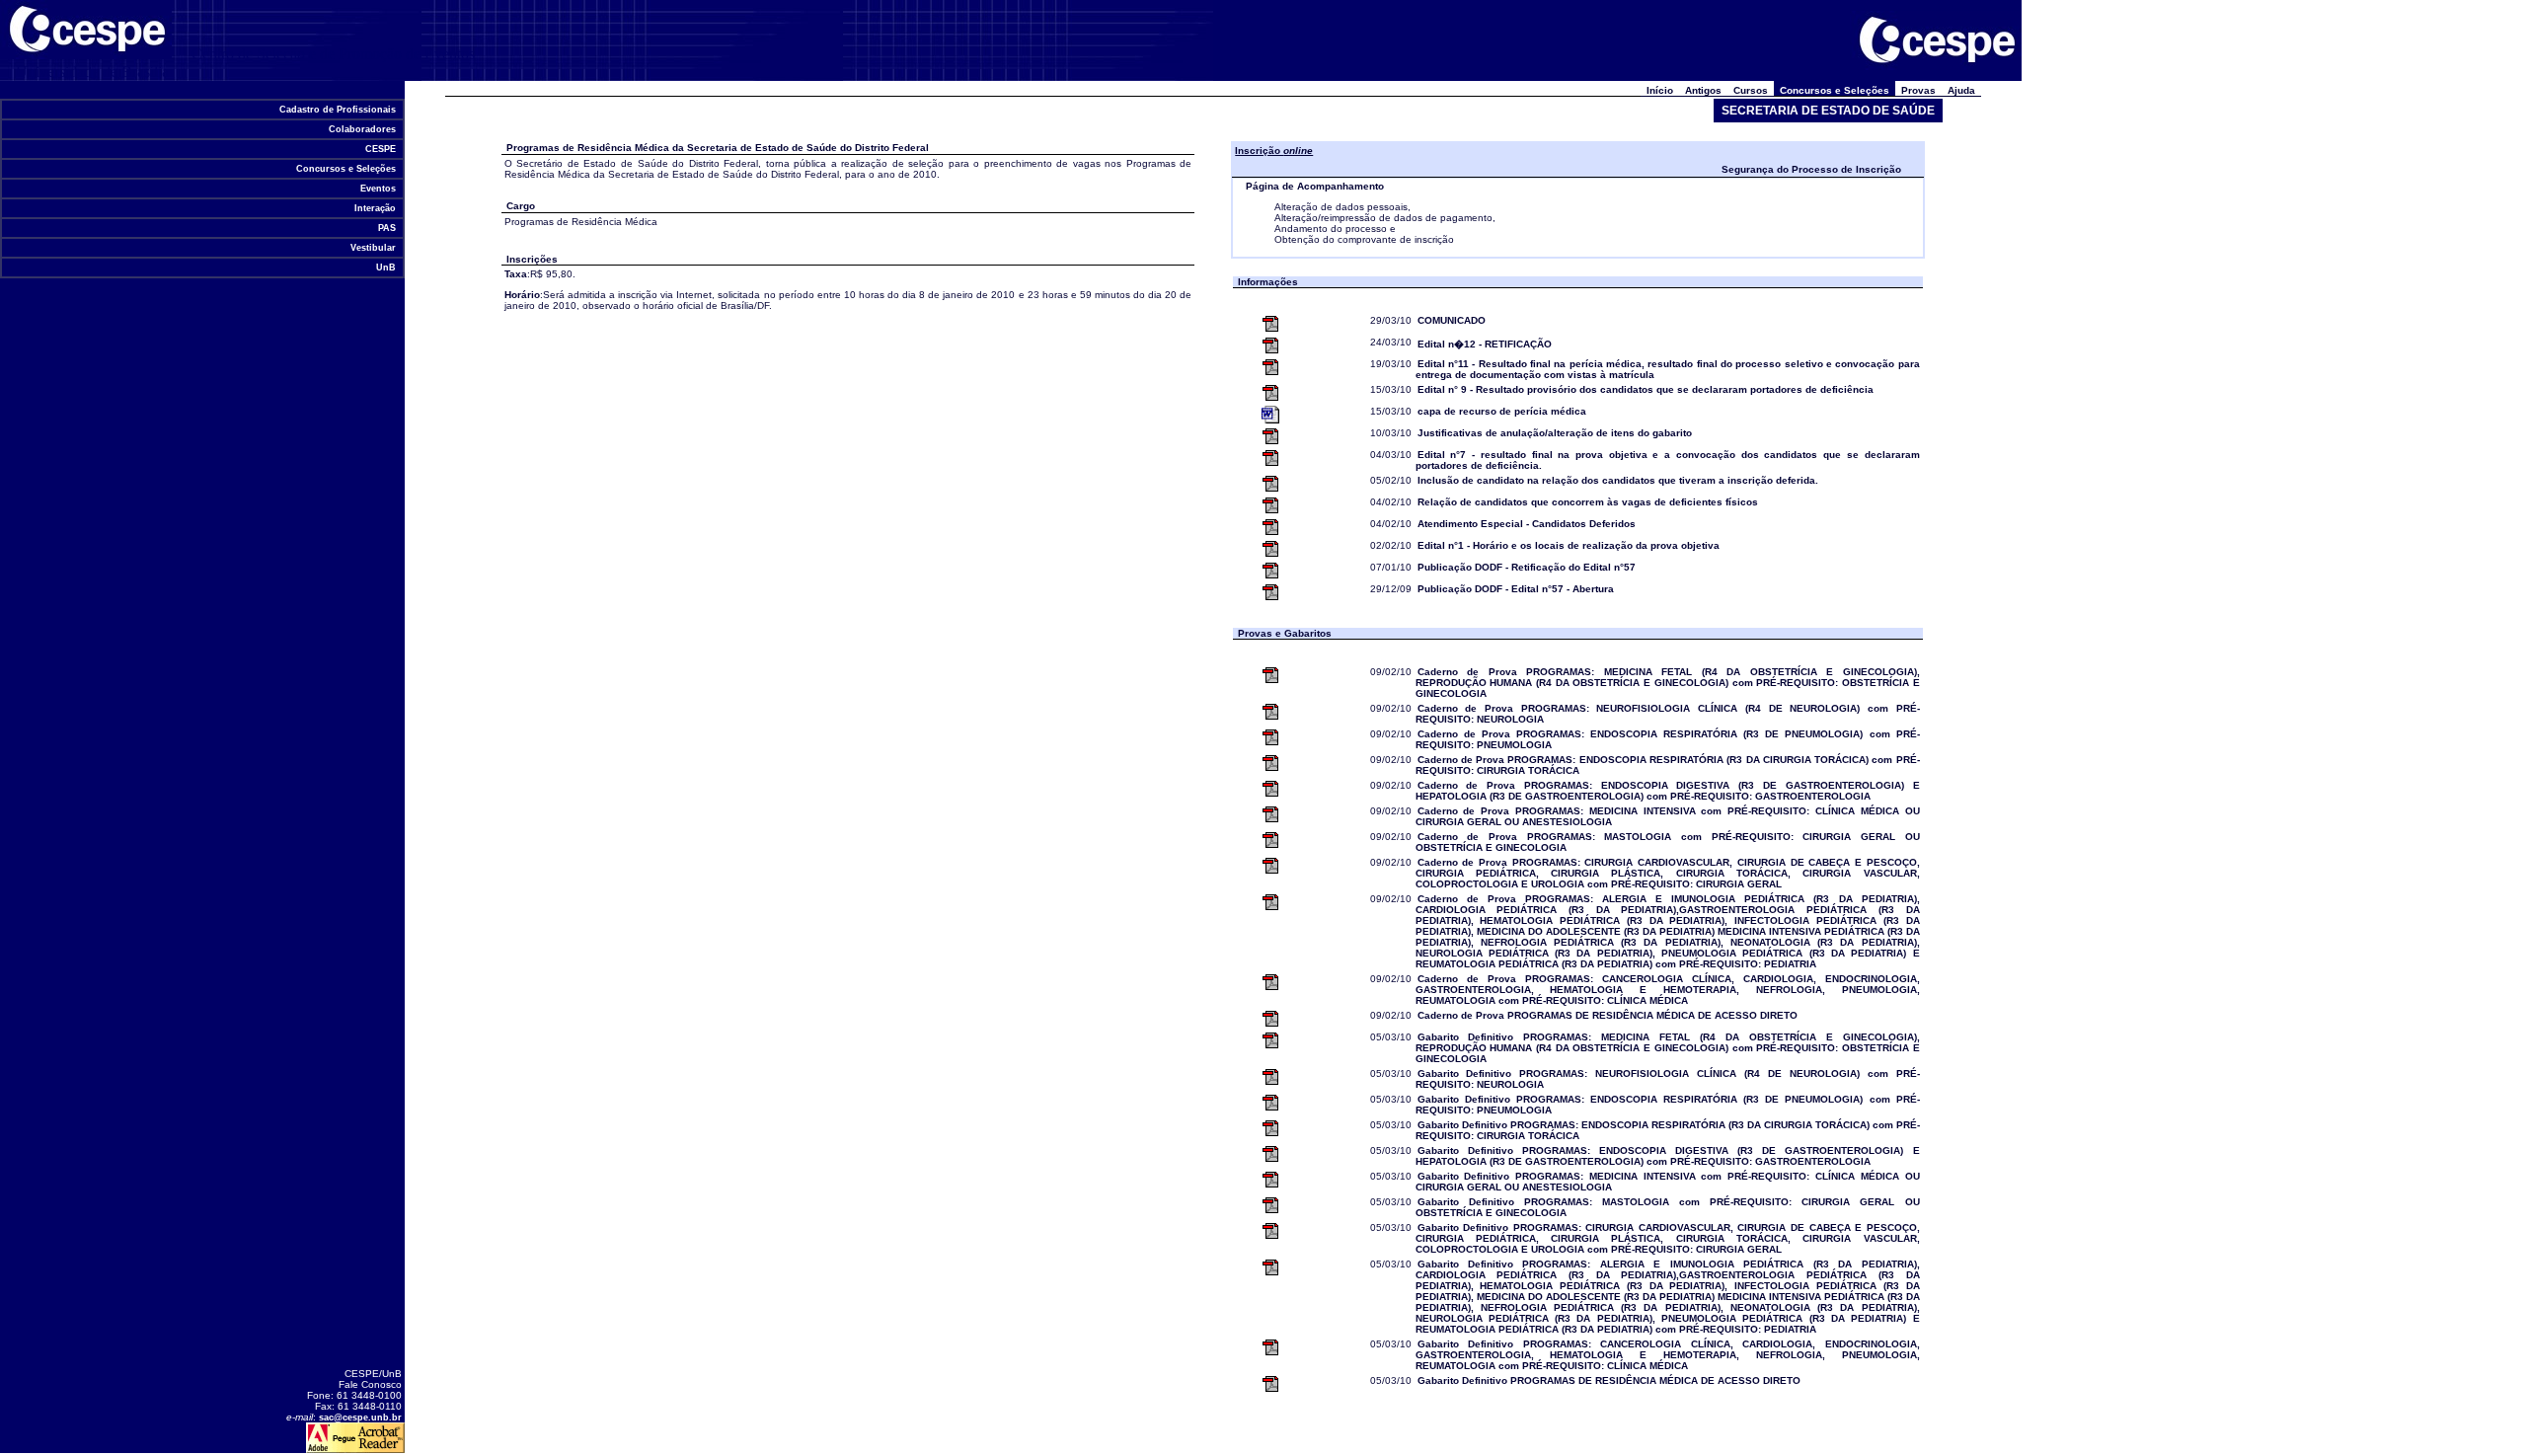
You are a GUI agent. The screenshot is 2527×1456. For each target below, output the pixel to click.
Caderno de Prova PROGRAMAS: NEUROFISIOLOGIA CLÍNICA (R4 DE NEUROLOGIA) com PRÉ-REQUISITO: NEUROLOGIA (1668, 714)
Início (1660, 90)
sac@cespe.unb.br (360, 1418)
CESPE (381, 149)
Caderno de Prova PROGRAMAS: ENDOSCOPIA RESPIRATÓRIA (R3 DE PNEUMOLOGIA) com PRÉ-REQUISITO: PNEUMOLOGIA (1668, 739)
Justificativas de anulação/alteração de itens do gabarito (1555, 433)
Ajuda (1961, 90)
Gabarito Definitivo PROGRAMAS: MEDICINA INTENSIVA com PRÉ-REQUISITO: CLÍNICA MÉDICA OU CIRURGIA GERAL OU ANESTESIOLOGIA (1668, 1182)
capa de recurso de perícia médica (1502, 411)
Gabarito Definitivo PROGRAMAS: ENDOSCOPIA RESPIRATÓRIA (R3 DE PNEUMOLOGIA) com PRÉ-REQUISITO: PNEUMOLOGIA (1668, 1105)
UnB (386, 268)
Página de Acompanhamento (1315, 186)
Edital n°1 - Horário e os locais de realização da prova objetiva (1569, 545)
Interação (375, 208)
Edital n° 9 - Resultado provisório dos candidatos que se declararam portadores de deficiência (1646, 389)
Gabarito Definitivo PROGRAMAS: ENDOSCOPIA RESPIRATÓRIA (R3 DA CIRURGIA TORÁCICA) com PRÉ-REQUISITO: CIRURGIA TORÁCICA (1668, 1130)
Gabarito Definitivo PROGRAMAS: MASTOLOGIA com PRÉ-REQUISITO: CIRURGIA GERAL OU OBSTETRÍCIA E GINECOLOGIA (1668, 1207)
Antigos (1703, 90)
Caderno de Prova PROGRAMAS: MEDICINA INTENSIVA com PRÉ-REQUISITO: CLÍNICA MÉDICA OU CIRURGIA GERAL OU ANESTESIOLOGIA (1668, 816)
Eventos (378, 189)
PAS (387, 228)
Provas (1918, 90)
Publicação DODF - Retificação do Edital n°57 (1527, 567)
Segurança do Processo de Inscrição (1811, 169)
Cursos (1751, 90)
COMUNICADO (1452, 320)
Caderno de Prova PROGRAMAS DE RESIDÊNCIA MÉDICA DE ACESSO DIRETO (1608, 1015)
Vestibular (373, 248)
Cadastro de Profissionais (338, 110)
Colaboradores (362, 129)
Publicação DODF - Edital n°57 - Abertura (1516, 589)
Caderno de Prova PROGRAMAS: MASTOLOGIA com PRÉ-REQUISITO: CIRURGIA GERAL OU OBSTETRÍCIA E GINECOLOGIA (1668, 842)
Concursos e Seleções (346, 169)
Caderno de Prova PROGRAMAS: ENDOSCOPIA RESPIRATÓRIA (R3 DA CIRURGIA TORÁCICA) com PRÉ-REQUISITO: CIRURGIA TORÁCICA (1668, 765)
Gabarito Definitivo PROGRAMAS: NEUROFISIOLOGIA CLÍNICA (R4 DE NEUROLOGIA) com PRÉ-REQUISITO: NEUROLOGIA (1668, 1079)
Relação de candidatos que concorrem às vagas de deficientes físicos (1588, 502)
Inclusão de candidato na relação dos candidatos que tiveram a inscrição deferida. (1618, 480)
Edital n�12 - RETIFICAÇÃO (1485, 344)
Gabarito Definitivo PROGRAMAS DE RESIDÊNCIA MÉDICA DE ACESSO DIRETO (1609, 1380)
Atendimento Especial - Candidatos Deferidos (1527, 524)
